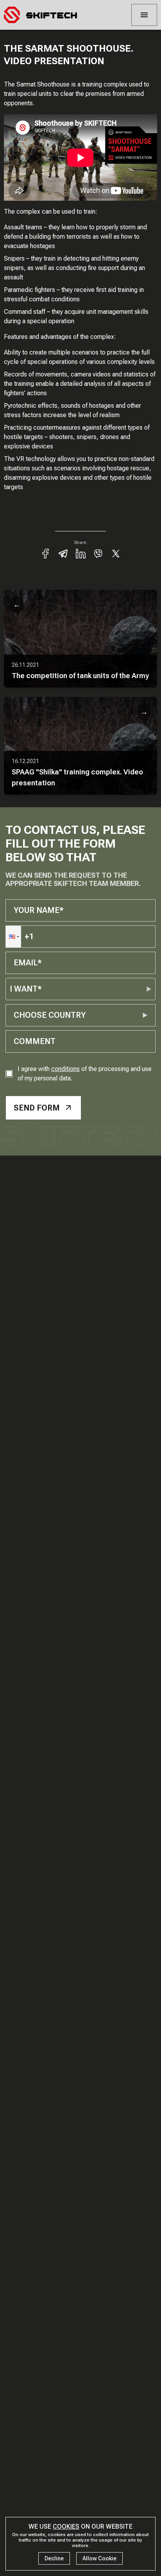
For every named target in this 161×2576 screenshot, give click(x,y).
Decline (54, 2558)
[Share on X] (116, 554)
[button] (13, 937)
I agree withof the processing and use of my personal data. (85, 1074)
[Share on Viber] (98, 554)
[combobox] (15, 1015)
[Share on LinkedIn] (81, 554)
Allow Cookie (99, 2558)
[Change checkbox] (9, 1074)
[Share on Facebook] (46, 554)
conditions (65, 1069)
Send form (37, 1108)
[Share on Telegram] (63, 554)
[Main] (40, 15)
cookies (66, 2526)
